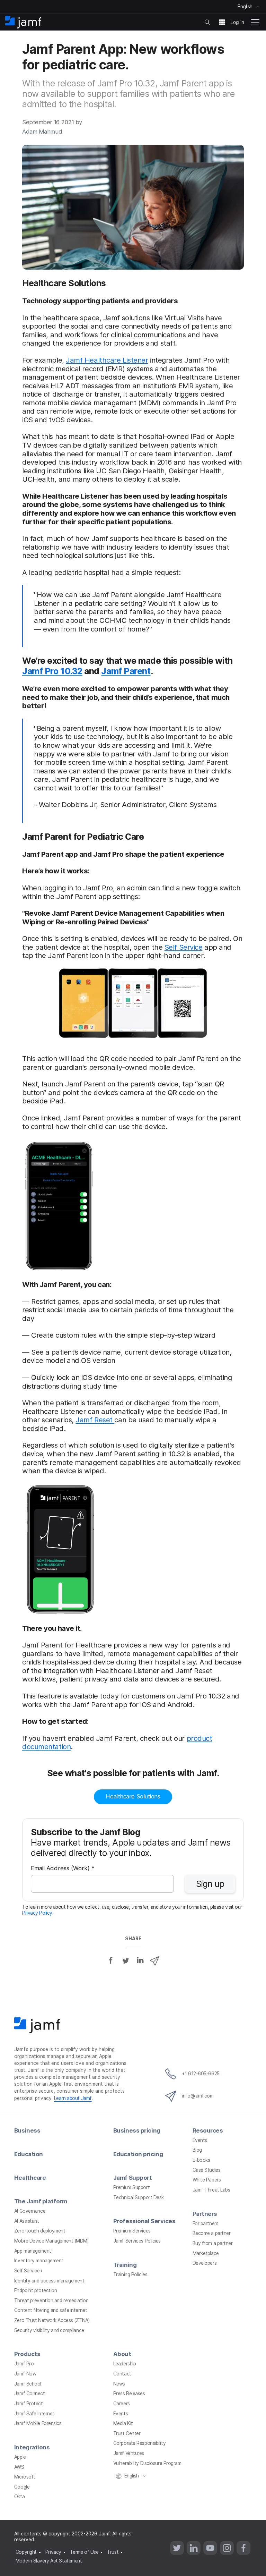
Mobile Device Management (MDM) (51, 2241)
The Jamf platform (41, 2201)
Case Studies (207, 2170)
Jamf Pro (24, 2364)
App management (33, 2251)
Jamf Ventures (129, 2453)
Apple (20, 2457)
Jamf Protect (29, 2404)
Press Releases (129, 2393)
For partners (206, 2223)
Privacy (53, 2552)
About (122, 2354)
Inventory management (39, 2261)
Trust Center (127, 2433)
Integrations (32, 2447)
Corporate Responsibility (139, 2443)
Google (22, 2487)
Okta (19, 2497)
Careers (122, 2404)
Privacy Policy (37, 1913)
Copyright (26, 2552)
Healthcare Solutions (133, 1796)
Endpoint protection (36, 2290)
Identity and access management (49, 2281)
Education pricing (138, 2154)
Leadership (125, 2364)
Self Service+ (28, 2271)
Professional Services (144, 2221)
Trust (113, 2552)
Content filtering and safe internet (51, 2310)
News (119, 2384)
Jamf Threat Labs (211, 2190)
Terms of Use (84, 2552)
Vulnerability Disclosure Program (147, 2463)
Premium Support (131, 2187)
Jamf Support (133, 2178)
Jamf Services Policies (137, 2241)
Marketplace (206, 2253)
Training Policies (130, 2274)
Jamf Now (25, 2374)
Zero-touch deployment (40, 2231)
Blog (197, 2150)
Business (27, 2130)
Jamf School (28, 2384)
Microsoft (25, 2477)
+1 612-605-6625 (201, 2074)
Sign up (210, 1884)
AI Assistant (27, 2221)
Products (27, 2354)
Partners (205, 2214)
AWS (19, 2467)
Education (29, 2154)
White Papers (207, 2180)
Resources (208, 2130)
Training (125, 2265)
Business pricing (137, 2130)
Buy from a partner (213, 2243)
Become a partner (212, 2233)
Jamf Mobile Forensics (38, 2423)
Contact (122, 2374)
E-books (201, 2160)
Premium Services (132, 2231)
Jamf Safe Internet (34, 2414)
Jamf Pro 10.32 (52, 671)
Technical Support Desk (139, 2197)
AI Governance (30, 2211)
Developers (205, 2263)
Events (200, 2140)
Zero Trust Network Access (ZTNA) (52, 2320)
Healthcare (30, 2178)
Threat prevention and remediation (51, 2300)
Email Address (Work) (63, 1869)
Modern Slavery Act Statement (49, 2561)
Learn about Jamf (73, 2098)
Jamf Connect (30, 2393)
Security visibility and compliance (49, 2330)
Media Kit (123, 2423)
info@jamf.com (198, 2096)
